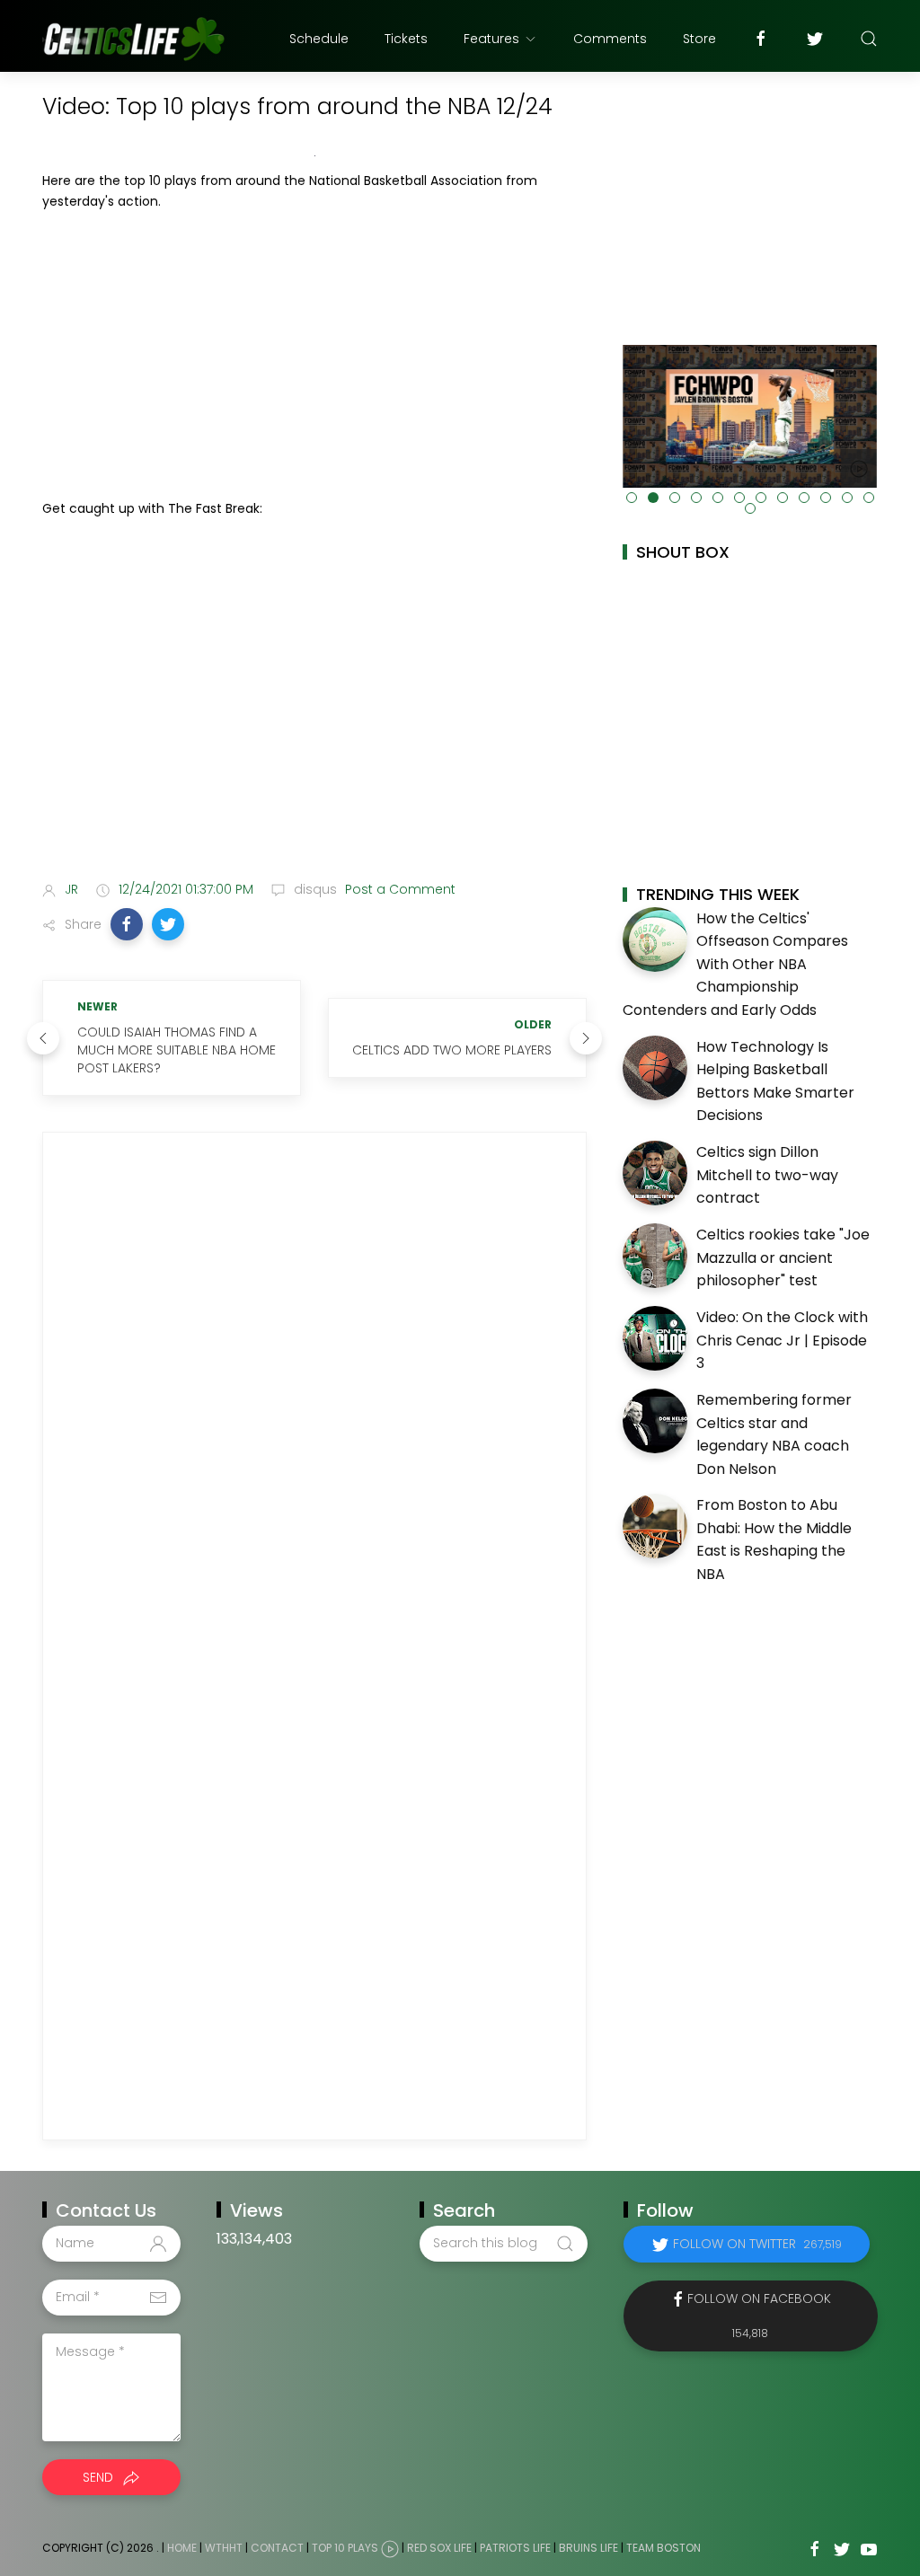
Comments (610, 39)
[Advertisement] (314, 355)
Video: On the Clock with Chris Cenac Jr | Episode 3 (782, 1340)
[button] (127, 924)
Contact (277, 2548)
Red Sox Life (439, 2548)
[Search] (869, 39)
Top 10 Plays (345, 2548)
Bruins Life (588, 2548)
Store (699, 39)
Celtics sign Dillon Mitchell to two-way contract (767, 1175)
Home (182, 2548)
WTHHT (224, 2548)
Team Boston (663, 2548)
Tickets (406, 39)
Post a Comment (398, 889)
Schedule (319, 39)
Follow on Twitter (757, 2244)
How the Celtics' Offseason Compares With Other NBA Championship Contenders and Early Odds (735, 964)
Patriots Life (515, 2548)
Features (491, 39)
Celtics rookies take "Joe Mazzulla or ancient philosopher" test (783, 1257)
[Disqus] (314, 1396)
